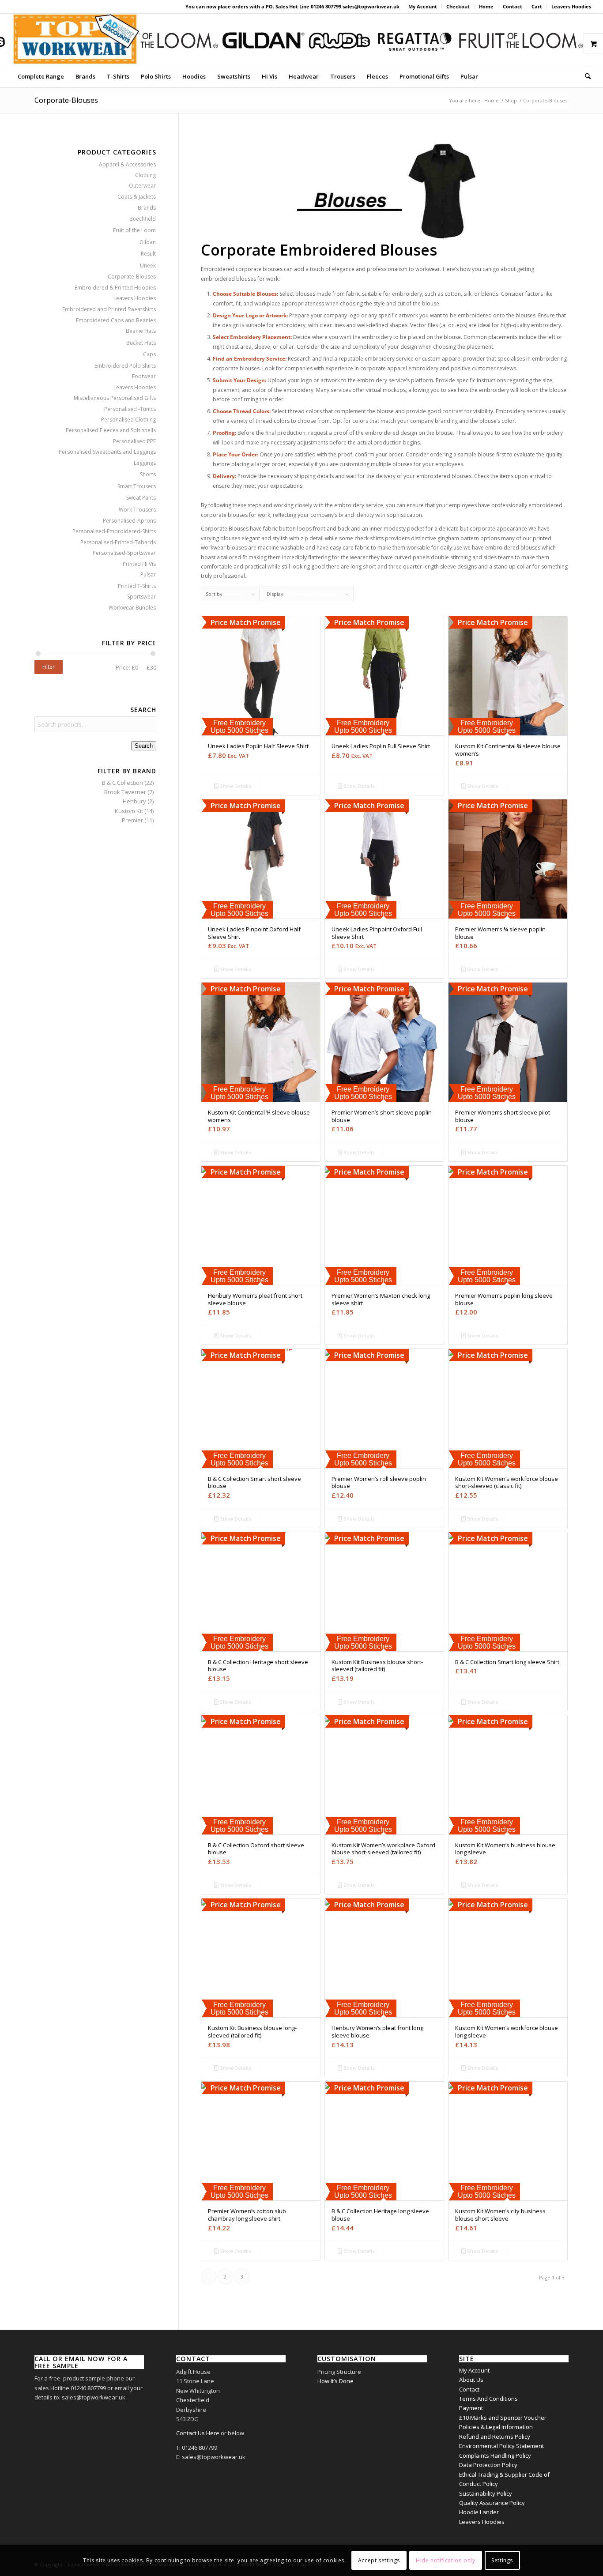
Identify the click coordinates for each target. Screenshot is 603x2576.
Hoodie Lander (479, 2512)
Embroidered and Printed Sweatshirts (109, 309)
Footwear (144, 376)
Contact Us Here (198, 2433)
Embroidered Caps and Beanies (116, 320)
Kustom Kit (129, 811)
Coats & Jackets (137, 197)
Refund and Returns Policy (495, 2437)
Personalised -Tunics (130, 409)
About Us (471, 2380)
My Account (423, 6)
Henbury (134, 801)
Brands (147, 208)
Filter (49, 667)
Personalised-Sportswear (124, 553)
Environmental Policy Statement (501, 2446)
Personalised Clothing (128, 420)
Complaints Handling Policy (495, 2455)
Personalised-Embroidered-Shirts (114, 531)
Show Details (235, 786)
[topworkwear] (75, 39)
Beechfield (143, 219)
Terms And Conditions (488, 2399)
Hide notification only (445, 2560)
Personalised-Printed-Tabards (118, 542)
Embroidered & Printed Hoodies (115, 288)
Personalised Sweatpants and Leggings (107, 452)
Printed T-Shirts (137, 586)
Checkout (458, 6)
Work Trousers (137, 510)
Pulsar (148, 574)
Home (486, 6)
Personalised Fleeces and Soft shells (111, 430)
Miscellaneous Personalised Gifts (115, 398)
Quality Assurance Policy (492, 2503)
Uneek (148, 266)
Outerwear (142, 186)
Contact (513, 6)
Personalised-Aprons (129, 521)
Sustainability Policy (486, 2493)
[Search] (585, 76)
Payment (471, 2408)
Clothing (145, 175)
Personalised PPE (134, 441)
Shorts (148, 474)
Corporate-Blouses (132, 277)
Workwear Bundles (132, 608)
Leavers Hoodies (571, 6)
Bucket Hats (141, 343)
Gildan (148, 242)
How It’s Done (335, 2381)
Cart (537, 6)
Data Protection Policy (488, 2465)
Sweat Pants (141, 498)
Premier (132, 820)
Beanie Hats (141, 331)
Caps (149, 354)
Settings (502, 2560)
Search (144, 746)
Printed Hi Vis (139, 564)
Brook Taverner (125, 792)
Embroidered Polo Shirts (125, 366)
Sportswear (141, 597)
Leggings (145, 463)
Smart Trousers (137, 486)
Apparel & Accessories (127, 164)
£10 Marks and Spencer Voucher (503, 2418)
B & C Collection (122, 783)
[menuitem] (423, 7)
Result (148, 254)
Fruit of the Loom (134, 230)
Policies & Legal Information (496, 2427)
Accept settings (379, 2560)
